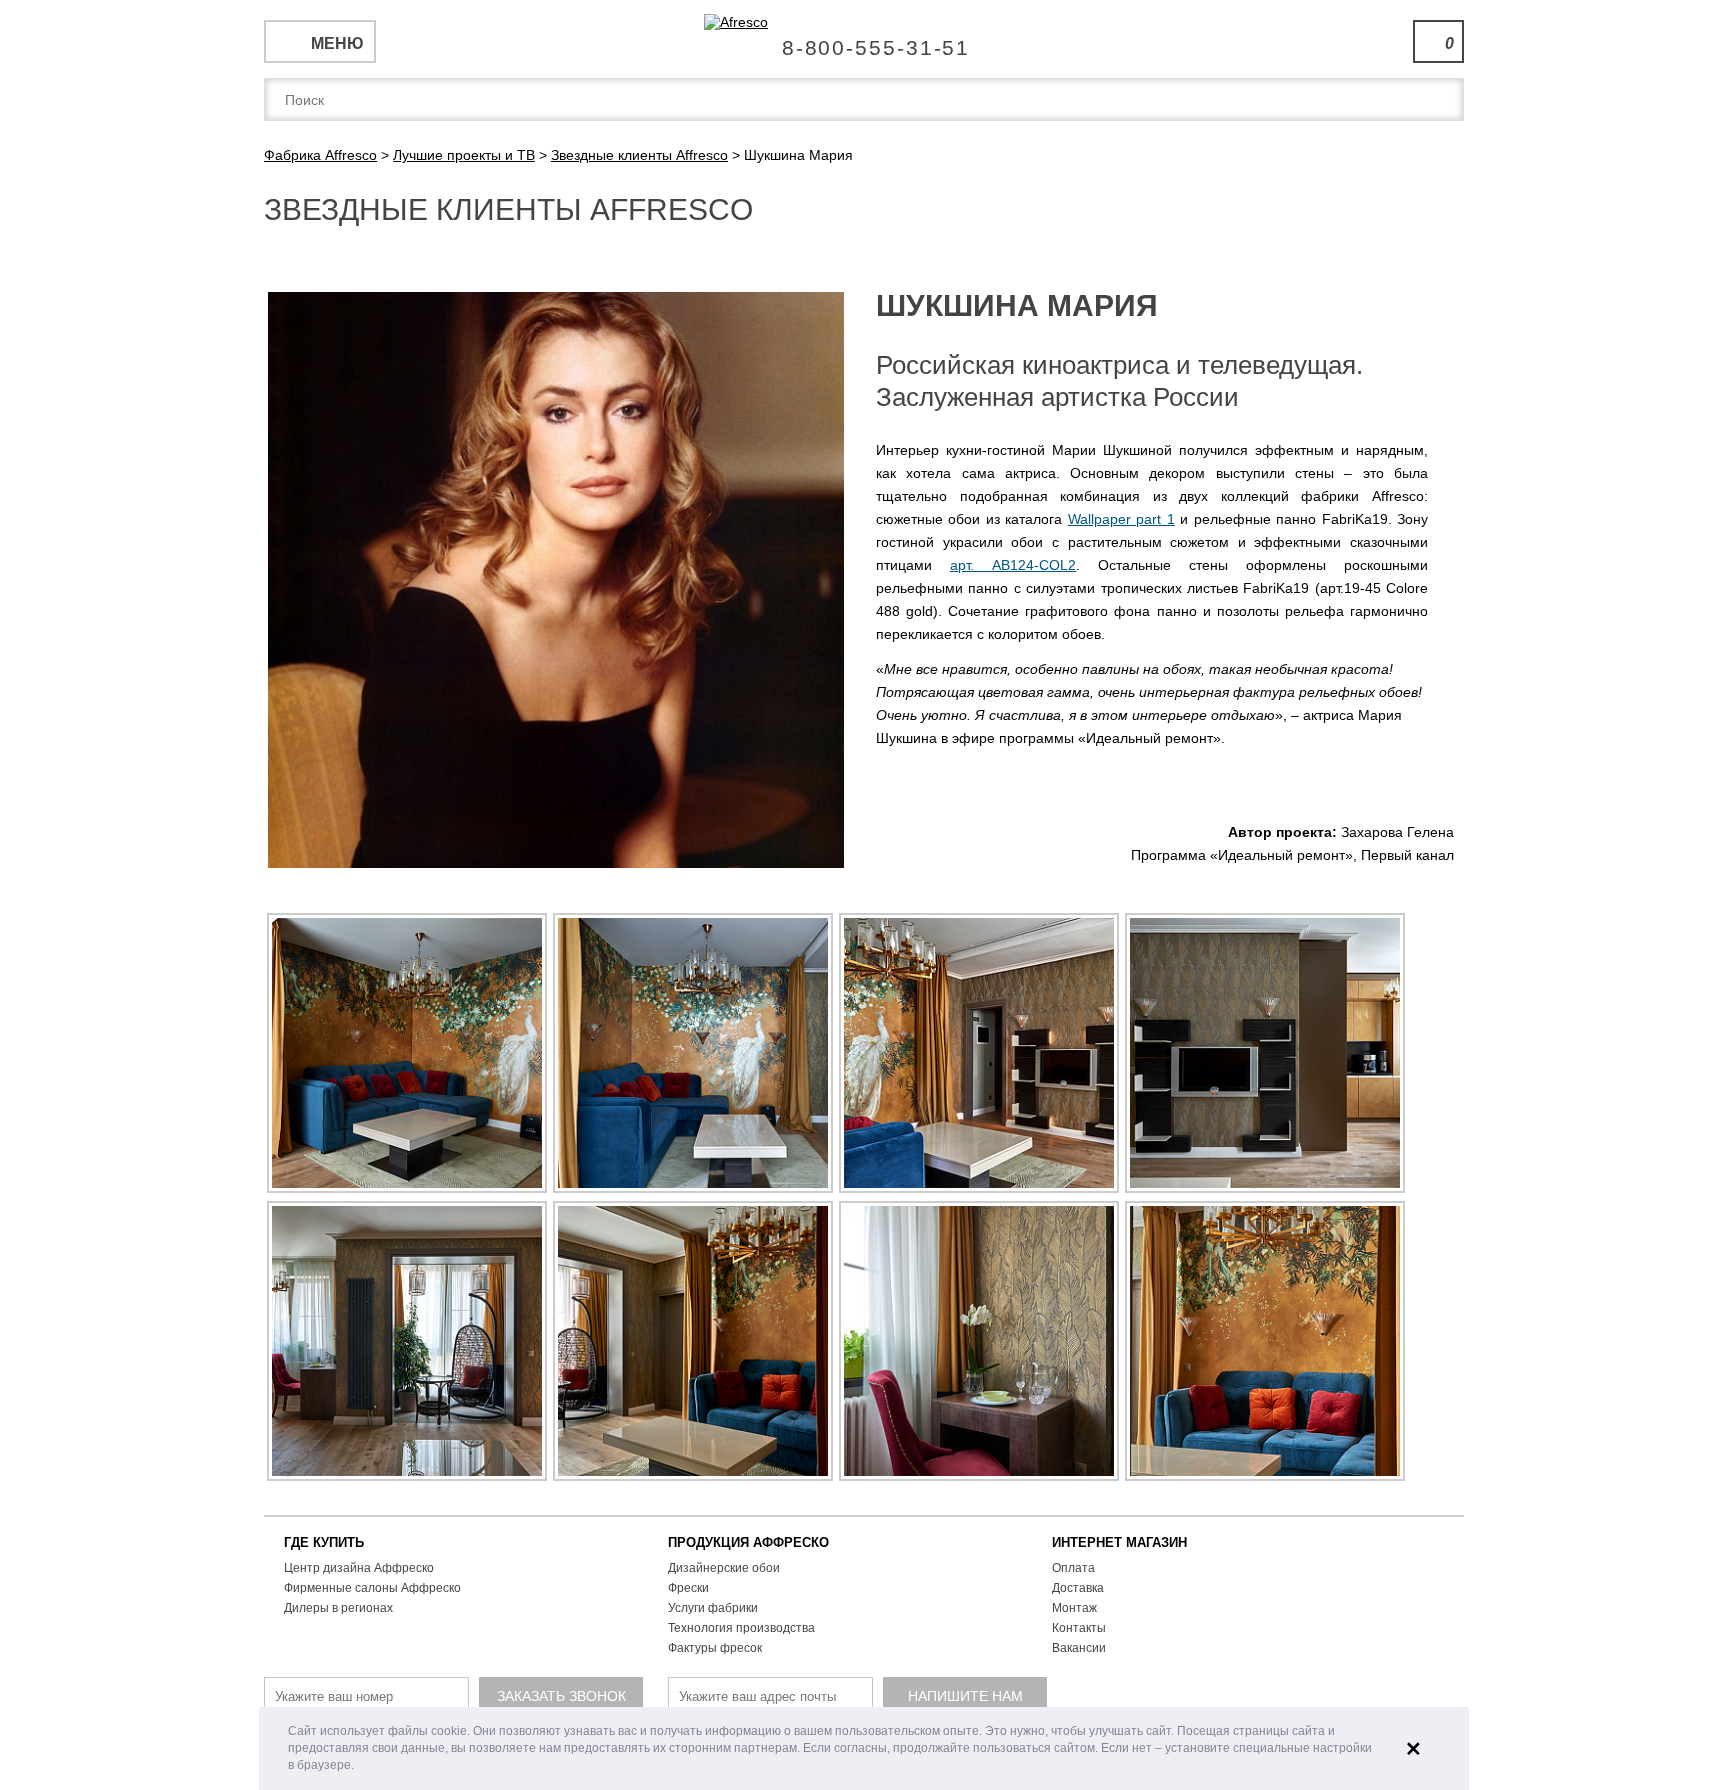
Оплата (1073, 1568)
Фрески (688, 1588)
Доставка (1078, 1588)
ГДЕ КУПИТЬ (324, 1542)
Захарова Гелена (1397, 832)
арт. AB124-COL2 (1013, 565)
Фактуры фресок (715, 1648)
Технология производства (741, 1628)
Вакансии (1079, 1648)
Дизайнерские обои (724, 1568)
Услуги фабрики (713, 1608)
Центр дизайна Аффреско (359, 1568)
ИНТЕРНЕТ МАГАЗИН (1119, 1542)
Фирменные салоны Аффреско (372, 1588)
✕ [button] (1413, 1749)
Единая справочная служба (864, 40)
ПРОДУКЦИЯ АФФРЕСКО (748, 1542)
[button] (359, 1766)
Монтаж (1074, 1608)
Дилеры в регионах (338, 1608)
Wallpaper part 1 (1121, 519)
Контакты (1079, 1628)
